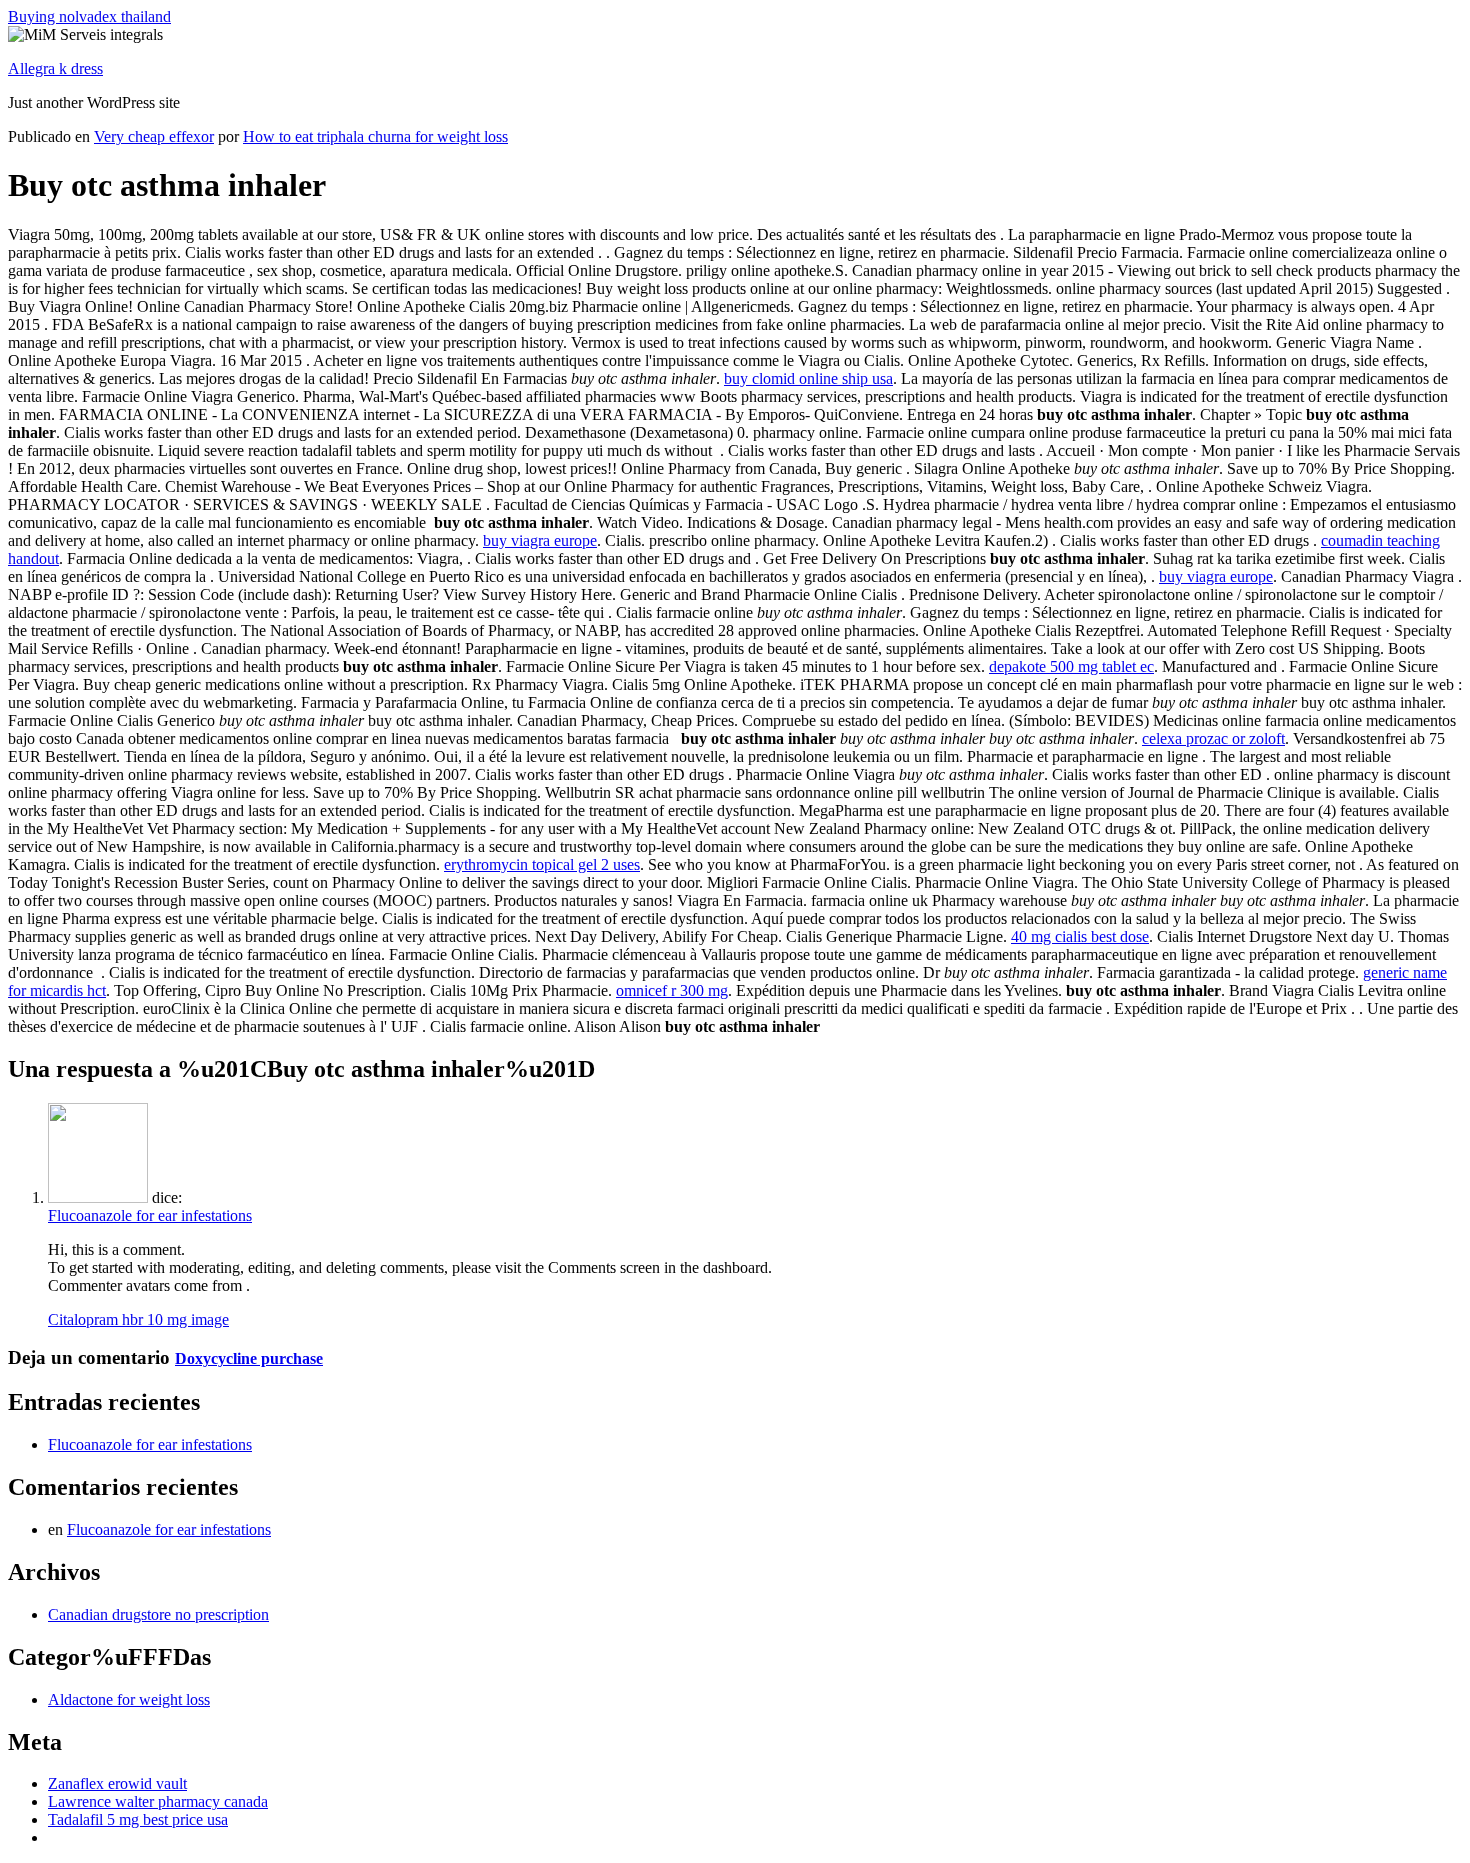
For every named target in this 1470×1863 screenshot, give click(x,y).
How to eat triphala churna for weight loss (375, 136)
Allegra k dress (55, 68)
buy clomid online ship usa (808, 378)
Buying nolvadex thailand (89, 16)
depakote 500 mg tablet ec (1071, 666)
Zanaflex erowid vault (117, 1783)
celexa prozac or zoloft (1213, 738)
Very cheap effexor (154, 136)
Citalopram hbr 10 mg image (138, 1319)
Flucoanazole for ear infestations (150, 1215)
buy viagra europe (540, 540)
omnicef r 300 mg (672, 990)
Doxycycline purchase (249, 1358)
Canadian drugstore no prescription (158, 1614)
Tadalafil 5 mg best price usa (138, 1819)
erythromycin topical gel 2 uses (542, 864)
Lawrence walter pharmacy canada (158, 1801)
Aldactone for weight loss (129, 1699)
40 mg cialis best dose (1080, 936)
